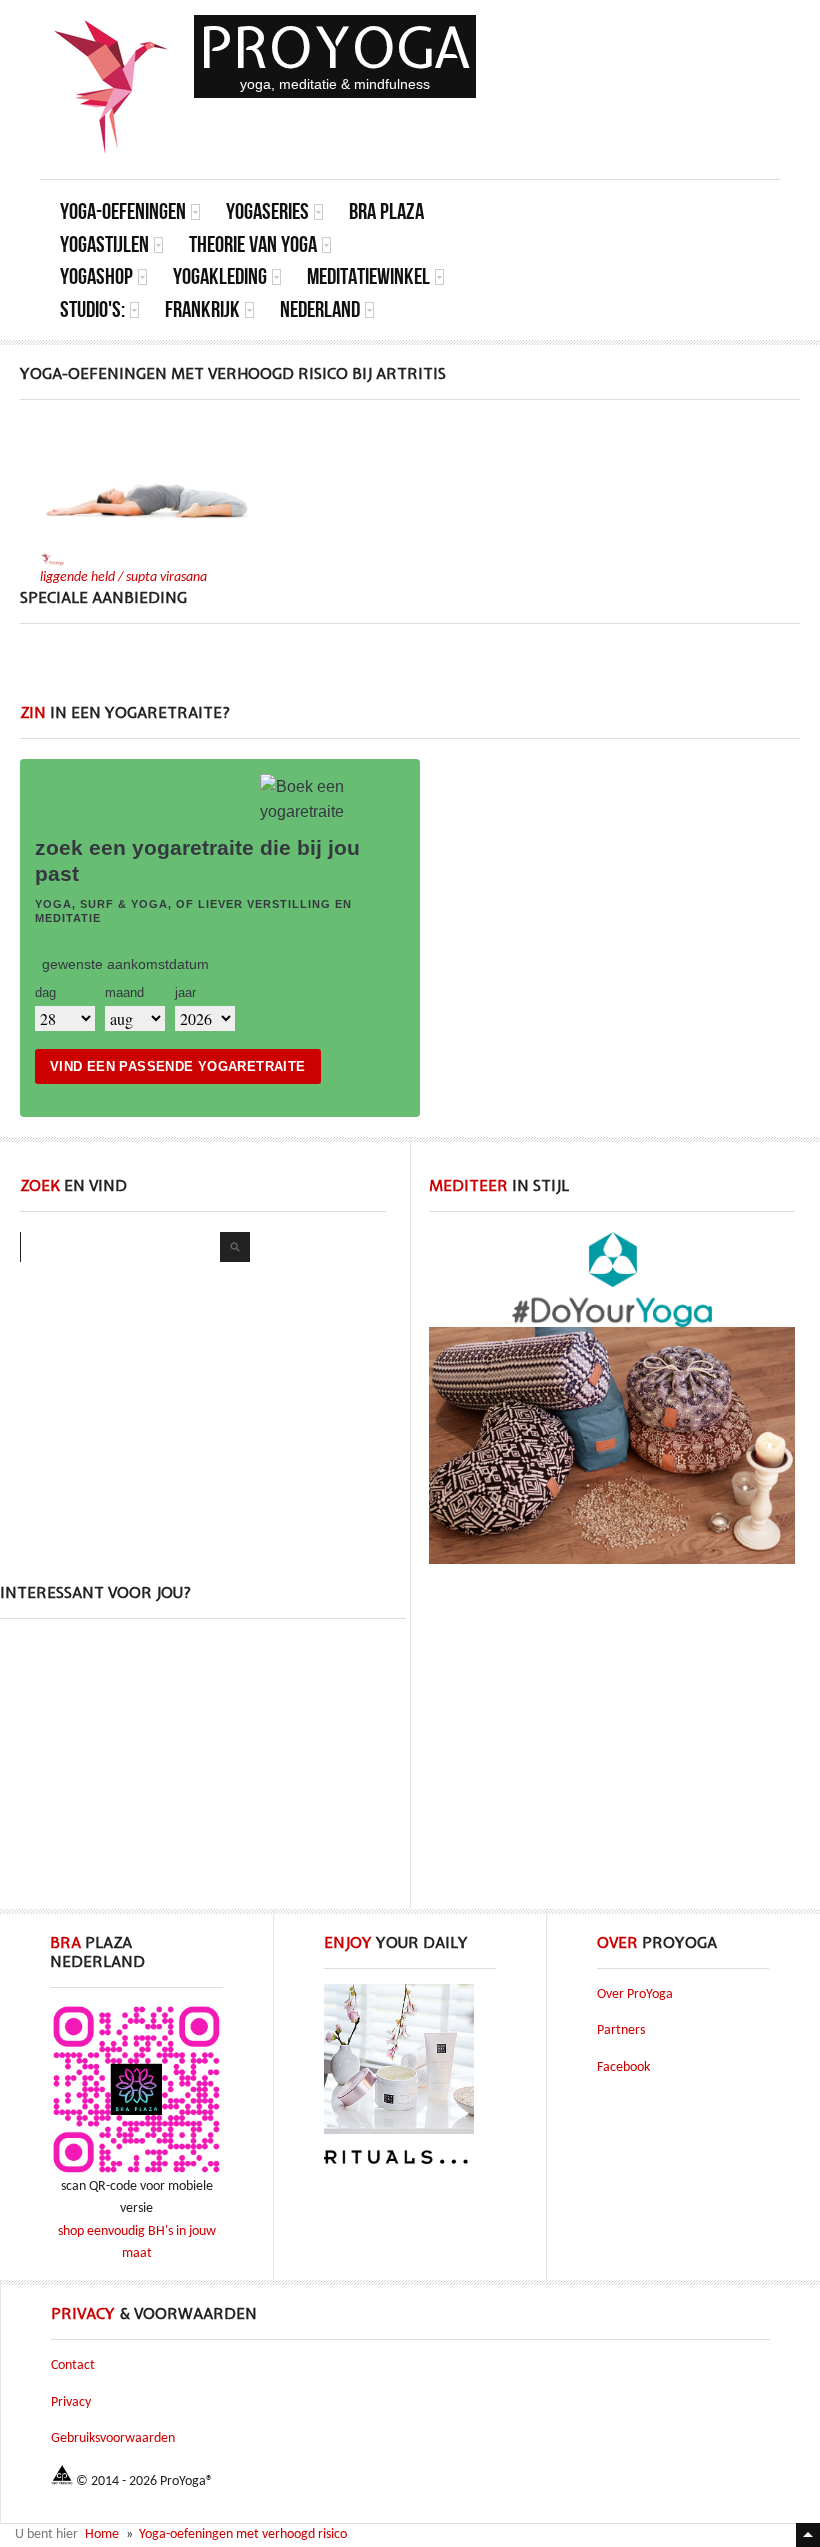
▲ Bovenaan (808, 2535)
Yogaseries (267, 211)
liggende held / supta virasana (123, 577)
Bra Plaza (386, 211)
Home (102, 2534)
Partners (621, 2030)
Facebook (623, 2067)
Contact (73, 2365)
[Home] (112, 87)
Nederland (320, 309)
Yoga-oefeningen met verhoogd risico (243, 2534)
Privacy (71, 2402)
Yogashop (96, 276)
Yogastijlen (104, 244)
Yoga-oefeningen (123, 211)
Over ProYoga (635, 1994)
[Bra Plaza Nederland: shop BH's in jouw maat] (136, 2172)
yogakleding (220, 276)
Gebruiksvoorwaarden (113, 2438)
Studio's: (92, 309)
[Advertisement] (410, 674)
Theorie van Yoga (253, 244)
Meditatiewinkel (368, 276)
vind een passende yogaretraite (178, 1066)
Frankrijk (202, 309)
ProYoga (335, 47)
